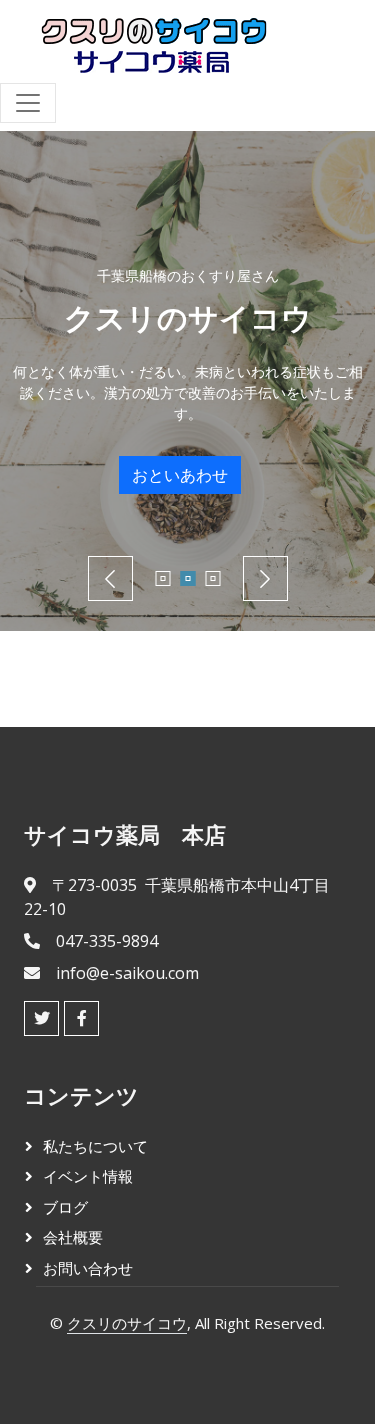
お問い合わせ (88, 1268)
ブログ (65, 1207)
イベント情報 (88, 1176)
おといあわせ (180, 475)
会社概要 (73, 1237)
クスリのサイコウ (127, 1323)
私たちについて (95, 1146)
